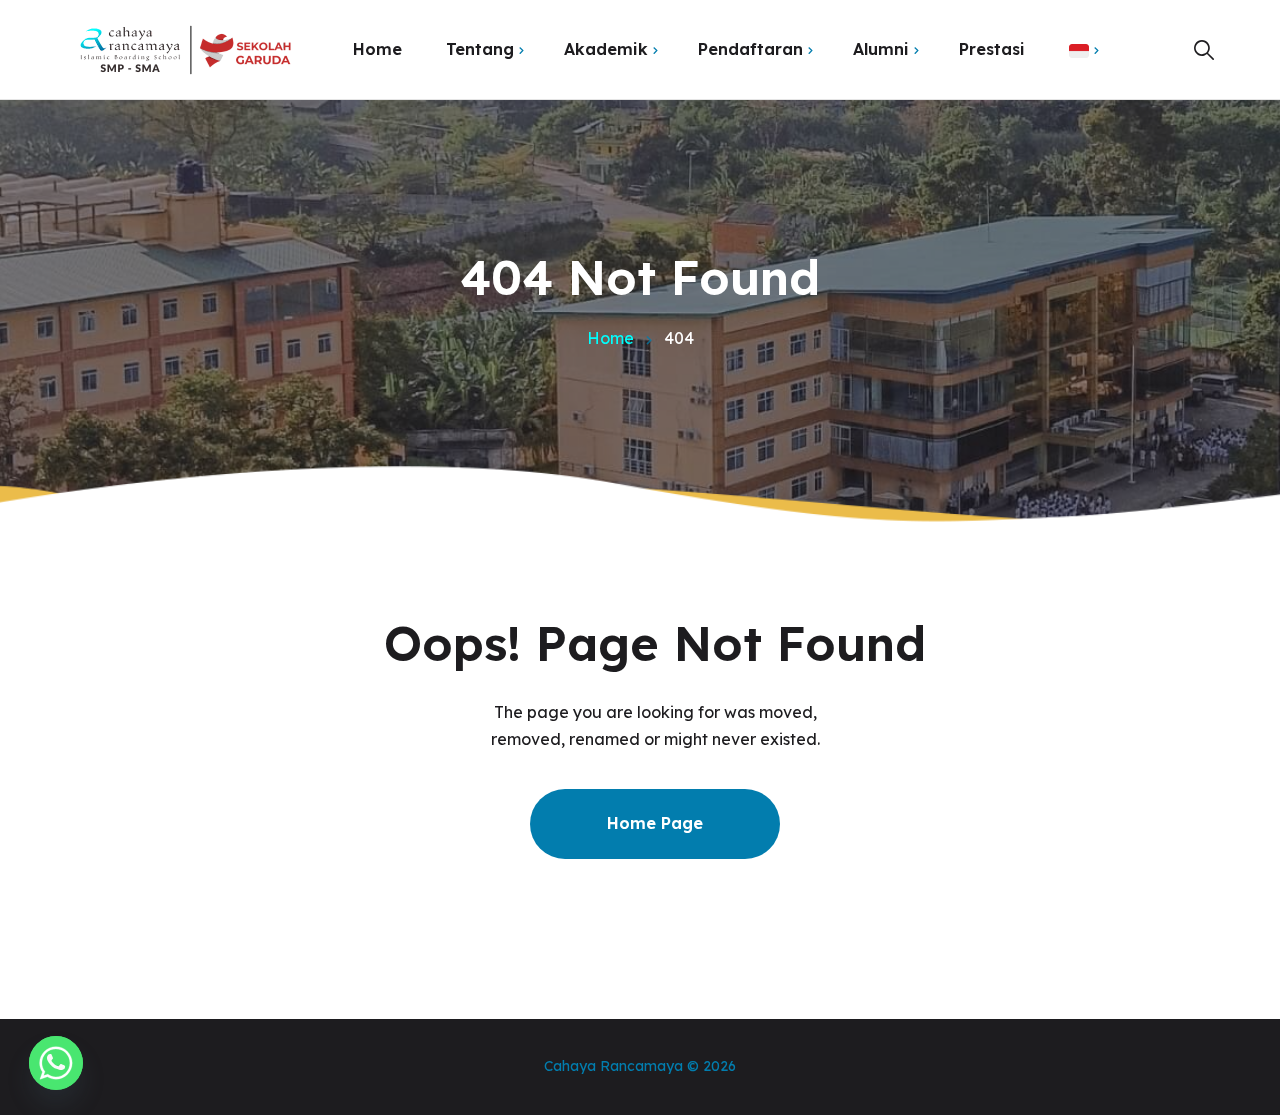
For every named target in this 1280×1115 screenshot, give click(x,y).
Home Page (655, 823)
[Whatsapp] (56, 1063)
